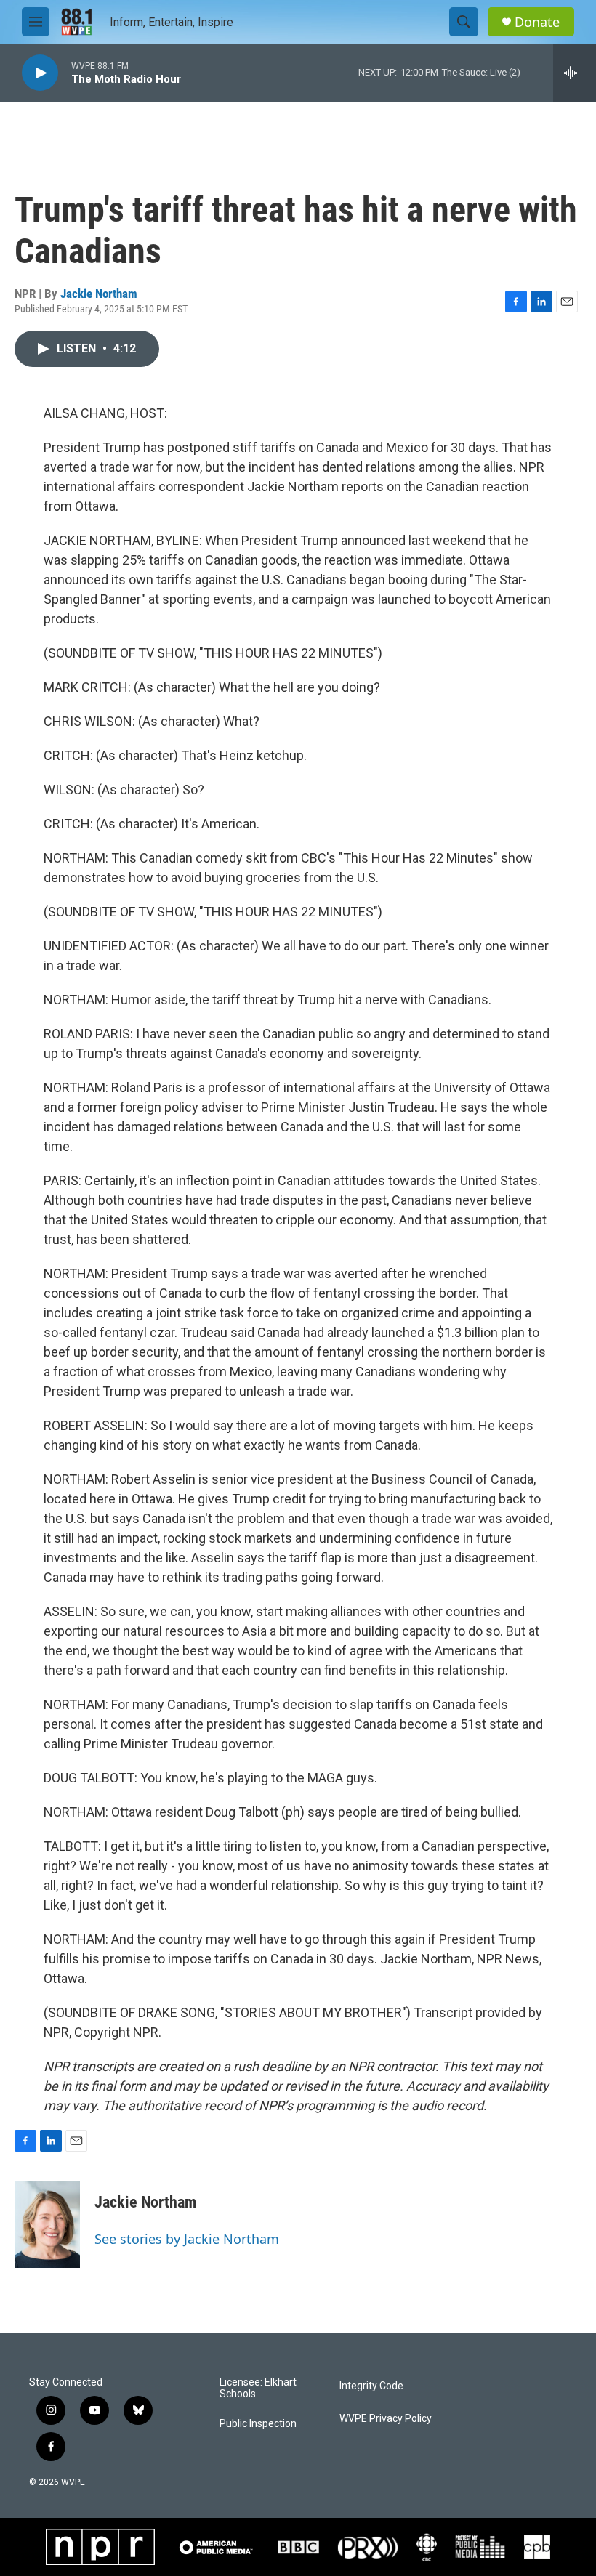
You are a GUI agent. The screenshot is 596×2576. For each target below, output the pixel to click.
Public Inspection (258, 2424)
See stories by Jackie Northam (187, 2239)
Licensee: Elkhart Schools (258, 2388)
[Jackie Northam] (47, 2224)
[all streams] (575, 73)
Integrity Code (371, 2386)
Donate (537, 22)
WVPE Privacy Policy (386, 2419)
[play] (40, 73)
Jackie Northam (99, 294)
